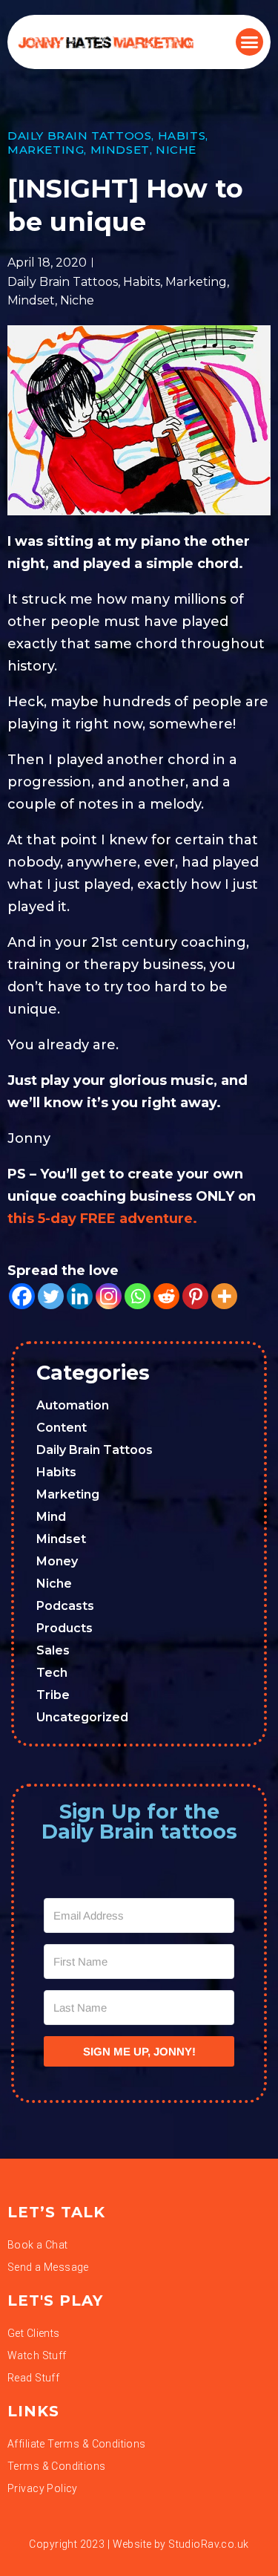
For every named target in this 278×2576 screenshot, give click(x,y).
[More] (224, 1296)
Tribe (53, 1695)
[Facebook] (22, 1296)
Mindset (120, 150)
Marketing (46, 150)
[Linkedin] (80, 1296)
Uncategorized (82, 1717)
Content (62, 1428)
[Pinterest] (195, 1296)
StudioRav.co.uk (208, 2544)
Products (64, 1628)
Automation (73, 1405)
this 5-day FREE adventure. (102, 1219)
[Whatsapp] (138, 1296)
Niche (176, 150)
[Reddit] (166, 1296)
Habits (182, 136)
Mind (51, 1517)
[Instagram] (109, 1296)
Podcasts (65, 1606)
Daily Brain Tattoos (79, 136)
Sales (53, 1650)
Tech (52, 1673)
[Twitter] (51, 1296)
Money (57, 1561)
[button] (250, 42)
